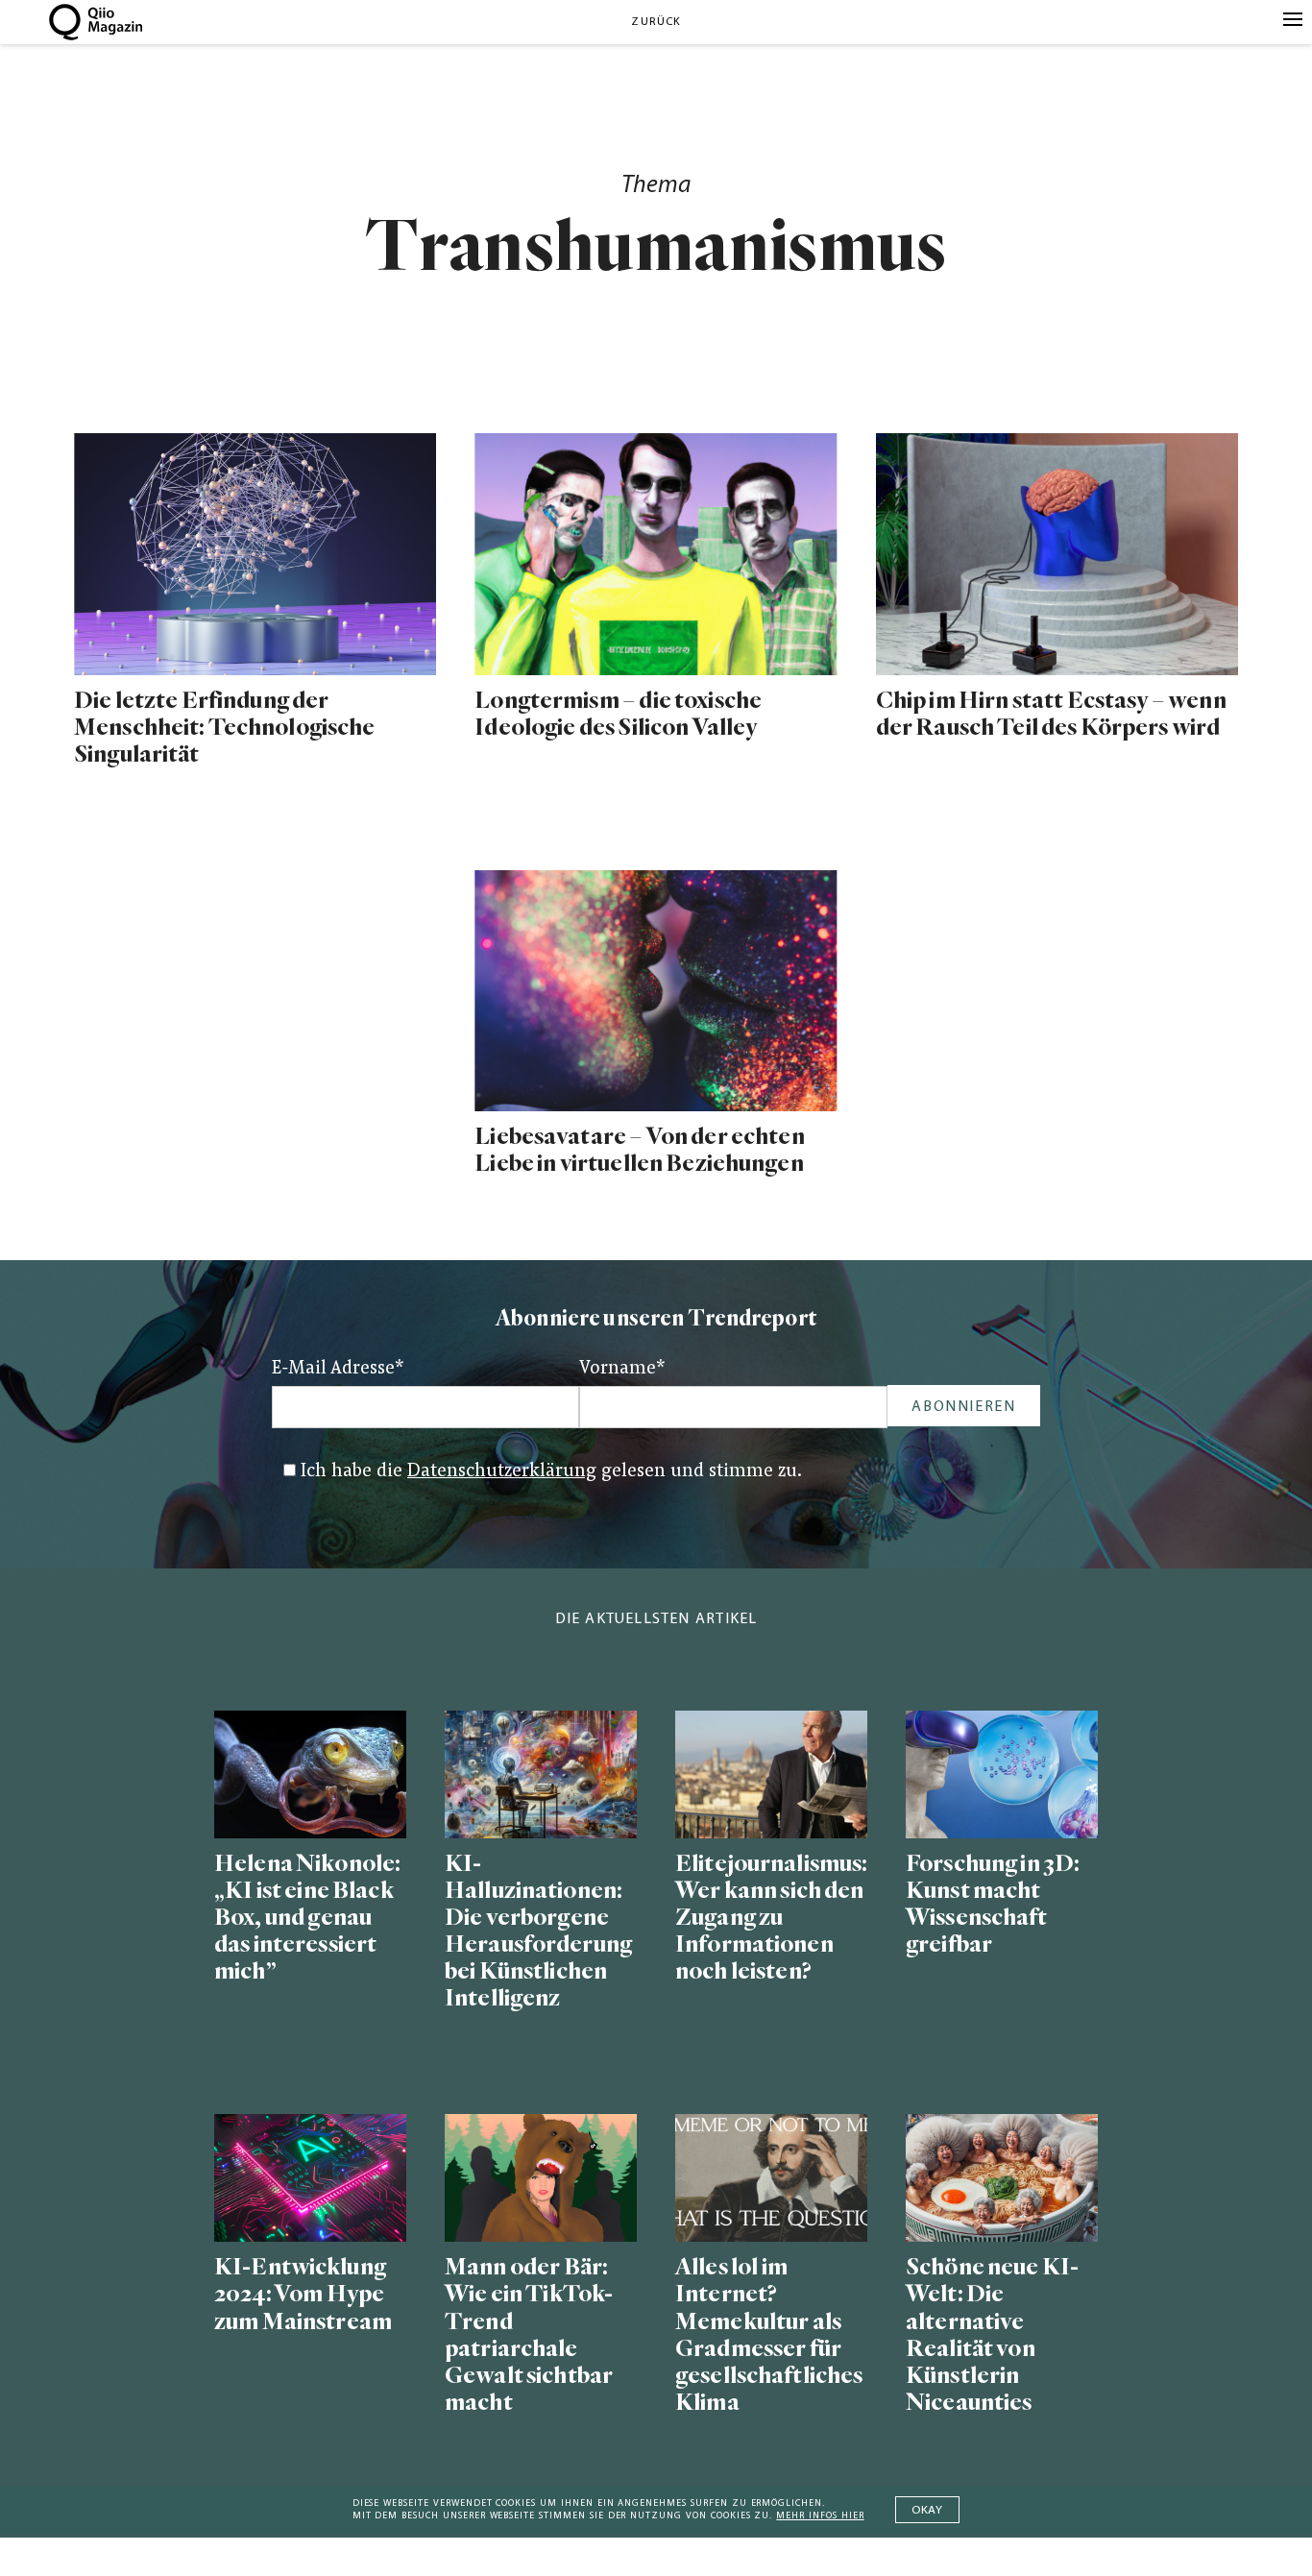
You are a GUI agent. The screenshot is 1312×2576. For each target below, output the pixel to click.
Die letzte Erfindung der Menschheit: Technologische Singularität (224, 728)
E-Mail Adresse (338, 1369)
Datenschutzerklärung (502, 1472)
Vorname (622, 1369)
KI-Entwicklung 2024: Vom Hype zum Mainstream (303, 2294)
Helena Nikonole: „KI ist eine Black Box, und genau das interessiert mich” (307, 1918)
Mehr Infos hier (820, 2516)
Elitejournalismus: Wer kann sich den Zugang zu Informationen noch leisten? (771, 1918)
